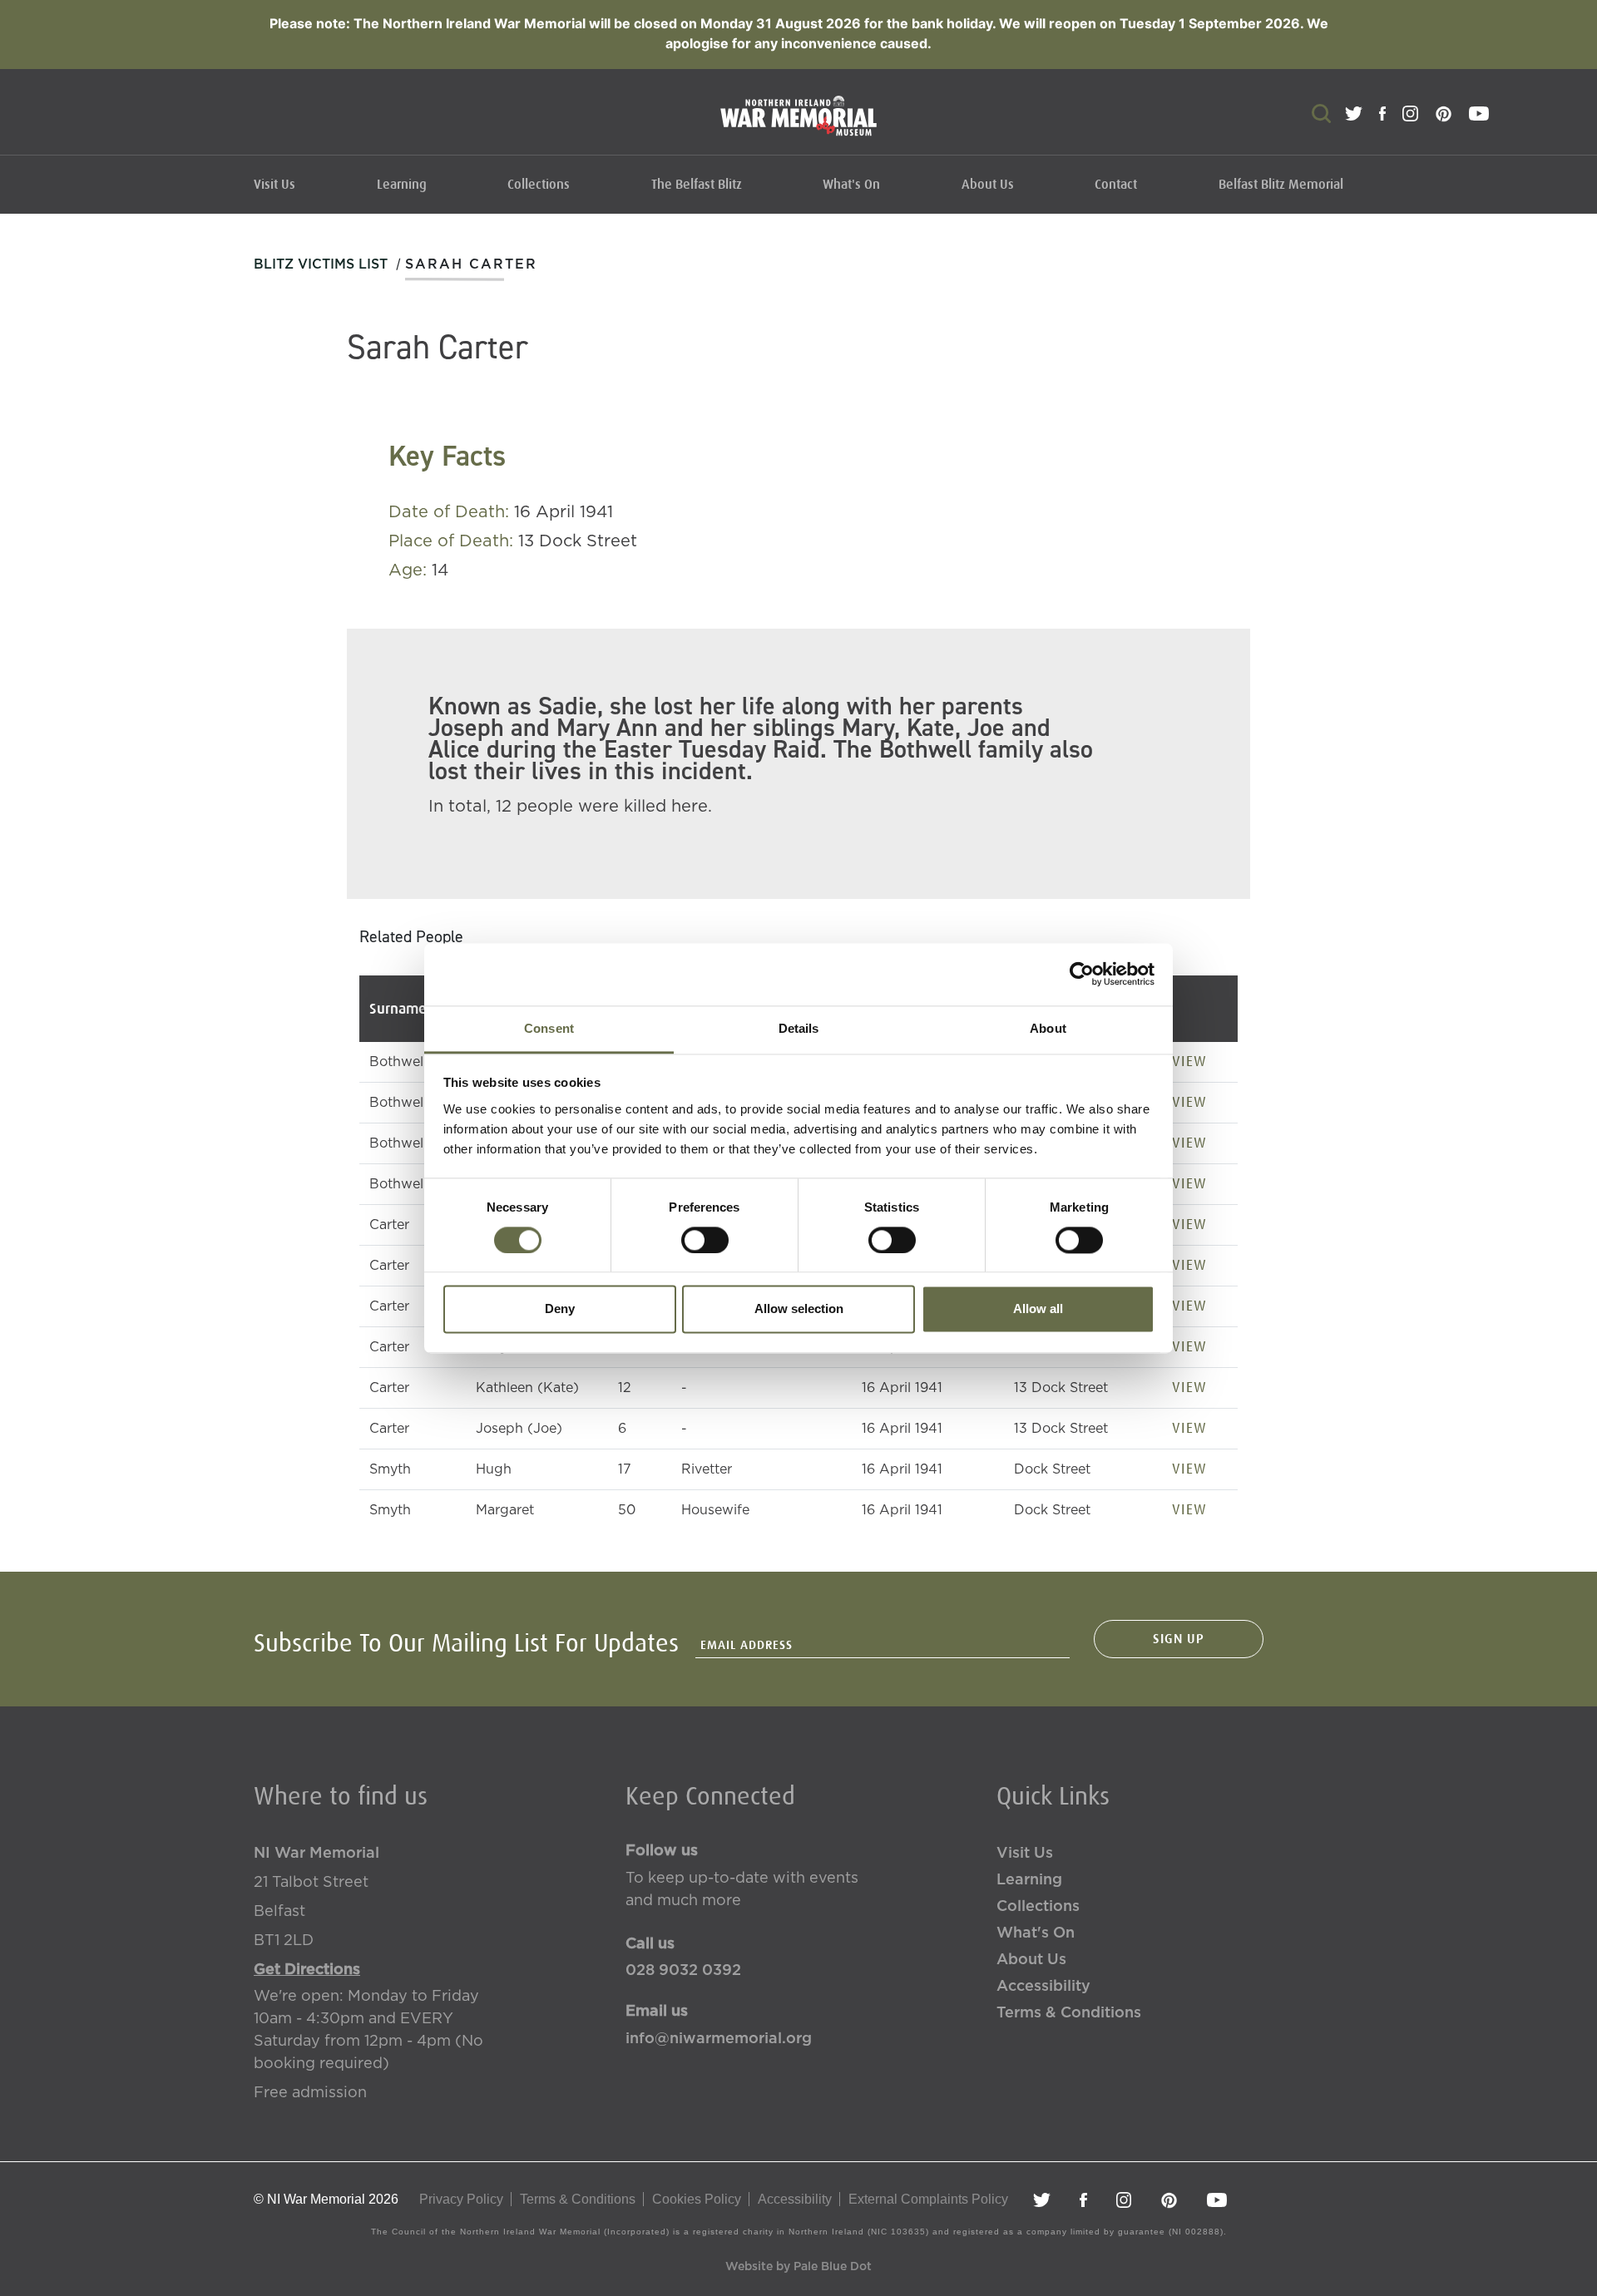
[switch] (705, 1240)
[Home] (798, 124)
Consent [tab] (549, 1028)
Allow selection (799, 1309)
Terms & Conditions (1069, 2013)
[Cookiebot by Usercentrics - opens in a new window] (1082, 974)
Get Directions (307, 1970)
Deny (560, 1309)
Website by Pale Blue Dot (798, 2267)
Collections (539, 185)
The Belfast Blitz (697, 185)
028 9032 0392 (683, 1971)
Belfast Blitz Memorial (1281, 185)
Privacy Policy (461, 2199)
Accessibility (1043, 1987)
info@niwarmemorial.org (719, 2039)
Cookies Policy (697, 2199)
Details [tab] (799, 1028)
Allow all (1038, 1309)
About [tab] (1048, 1028)
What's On (851, 185)
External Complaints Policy (928, 2199)
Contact (1116, 185)
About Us (988, 185)
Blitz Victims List (321, 264)
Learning (402, 185)
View (1189, 1061)
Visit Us (274, 185)
